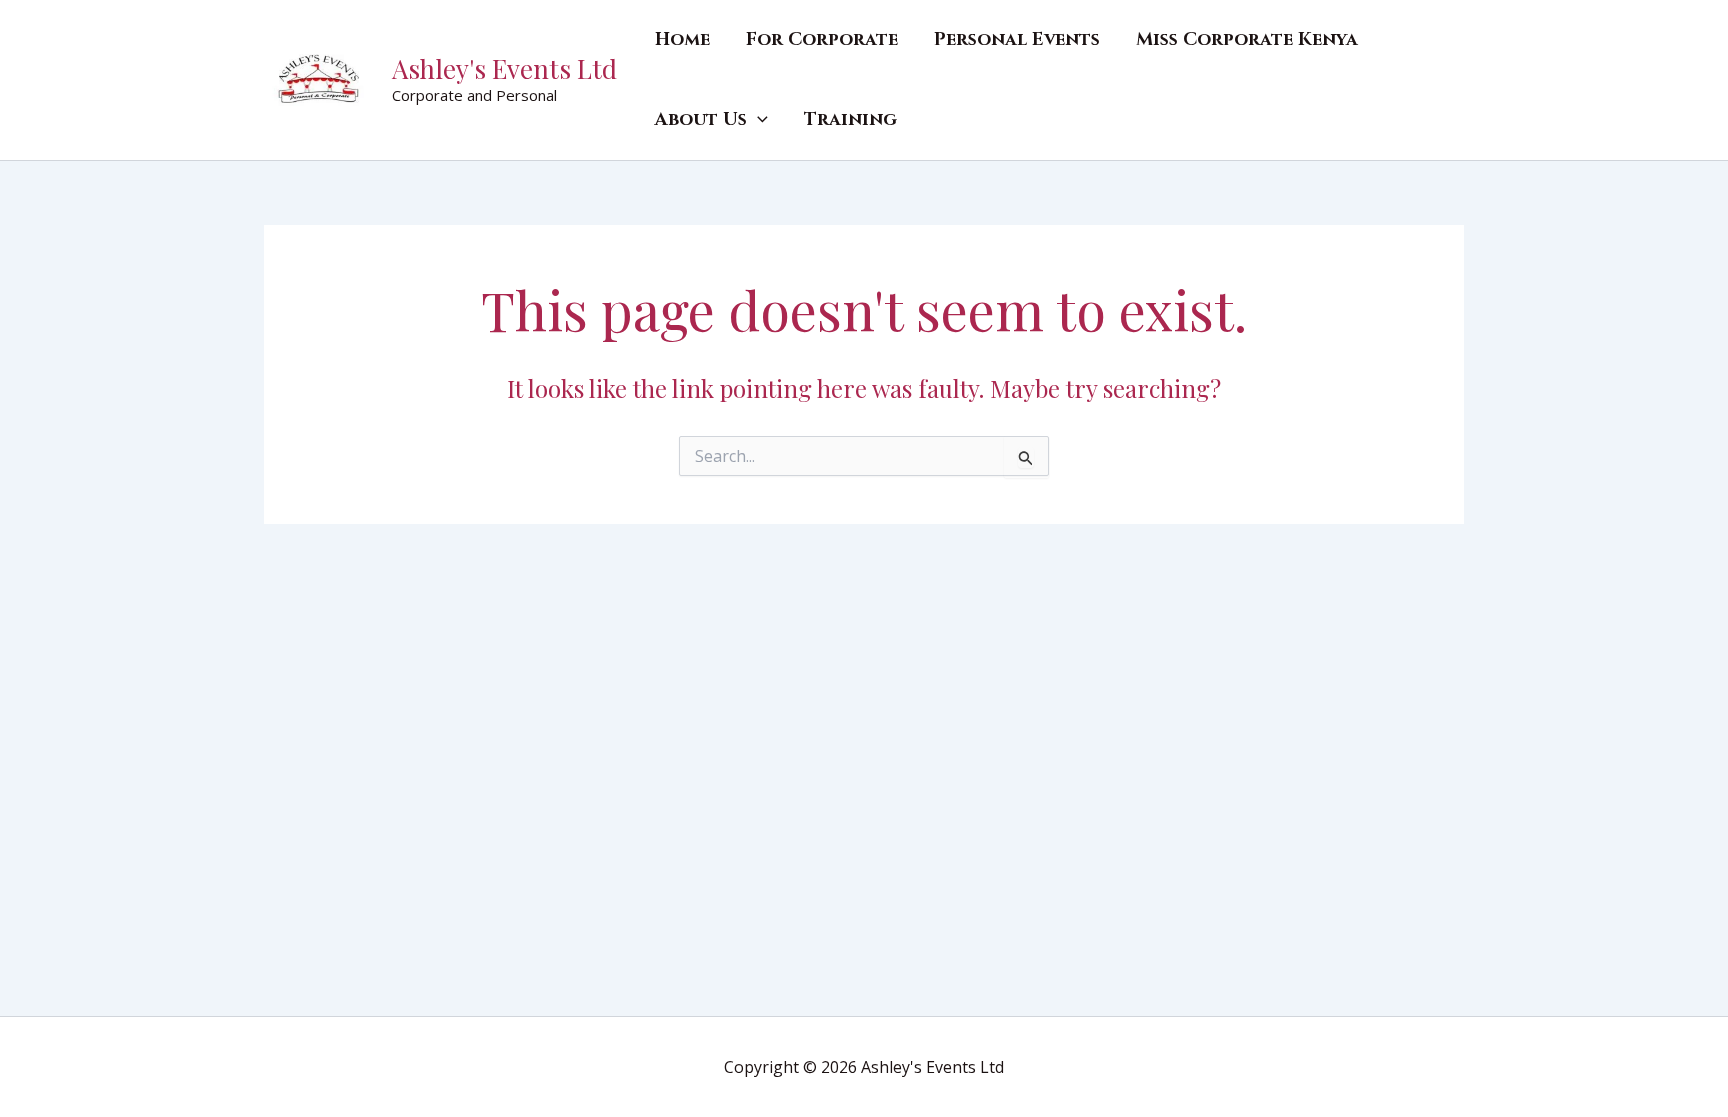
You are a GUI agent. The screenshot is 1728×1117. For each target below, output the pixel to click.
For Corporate (822, 39)
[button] (757, 120)
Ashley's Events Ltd (504, 68)
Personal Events (1017, 39)
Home (682, 39)
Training (850, 119)
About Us (701, 119)
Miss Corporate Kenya (1247, 39)
